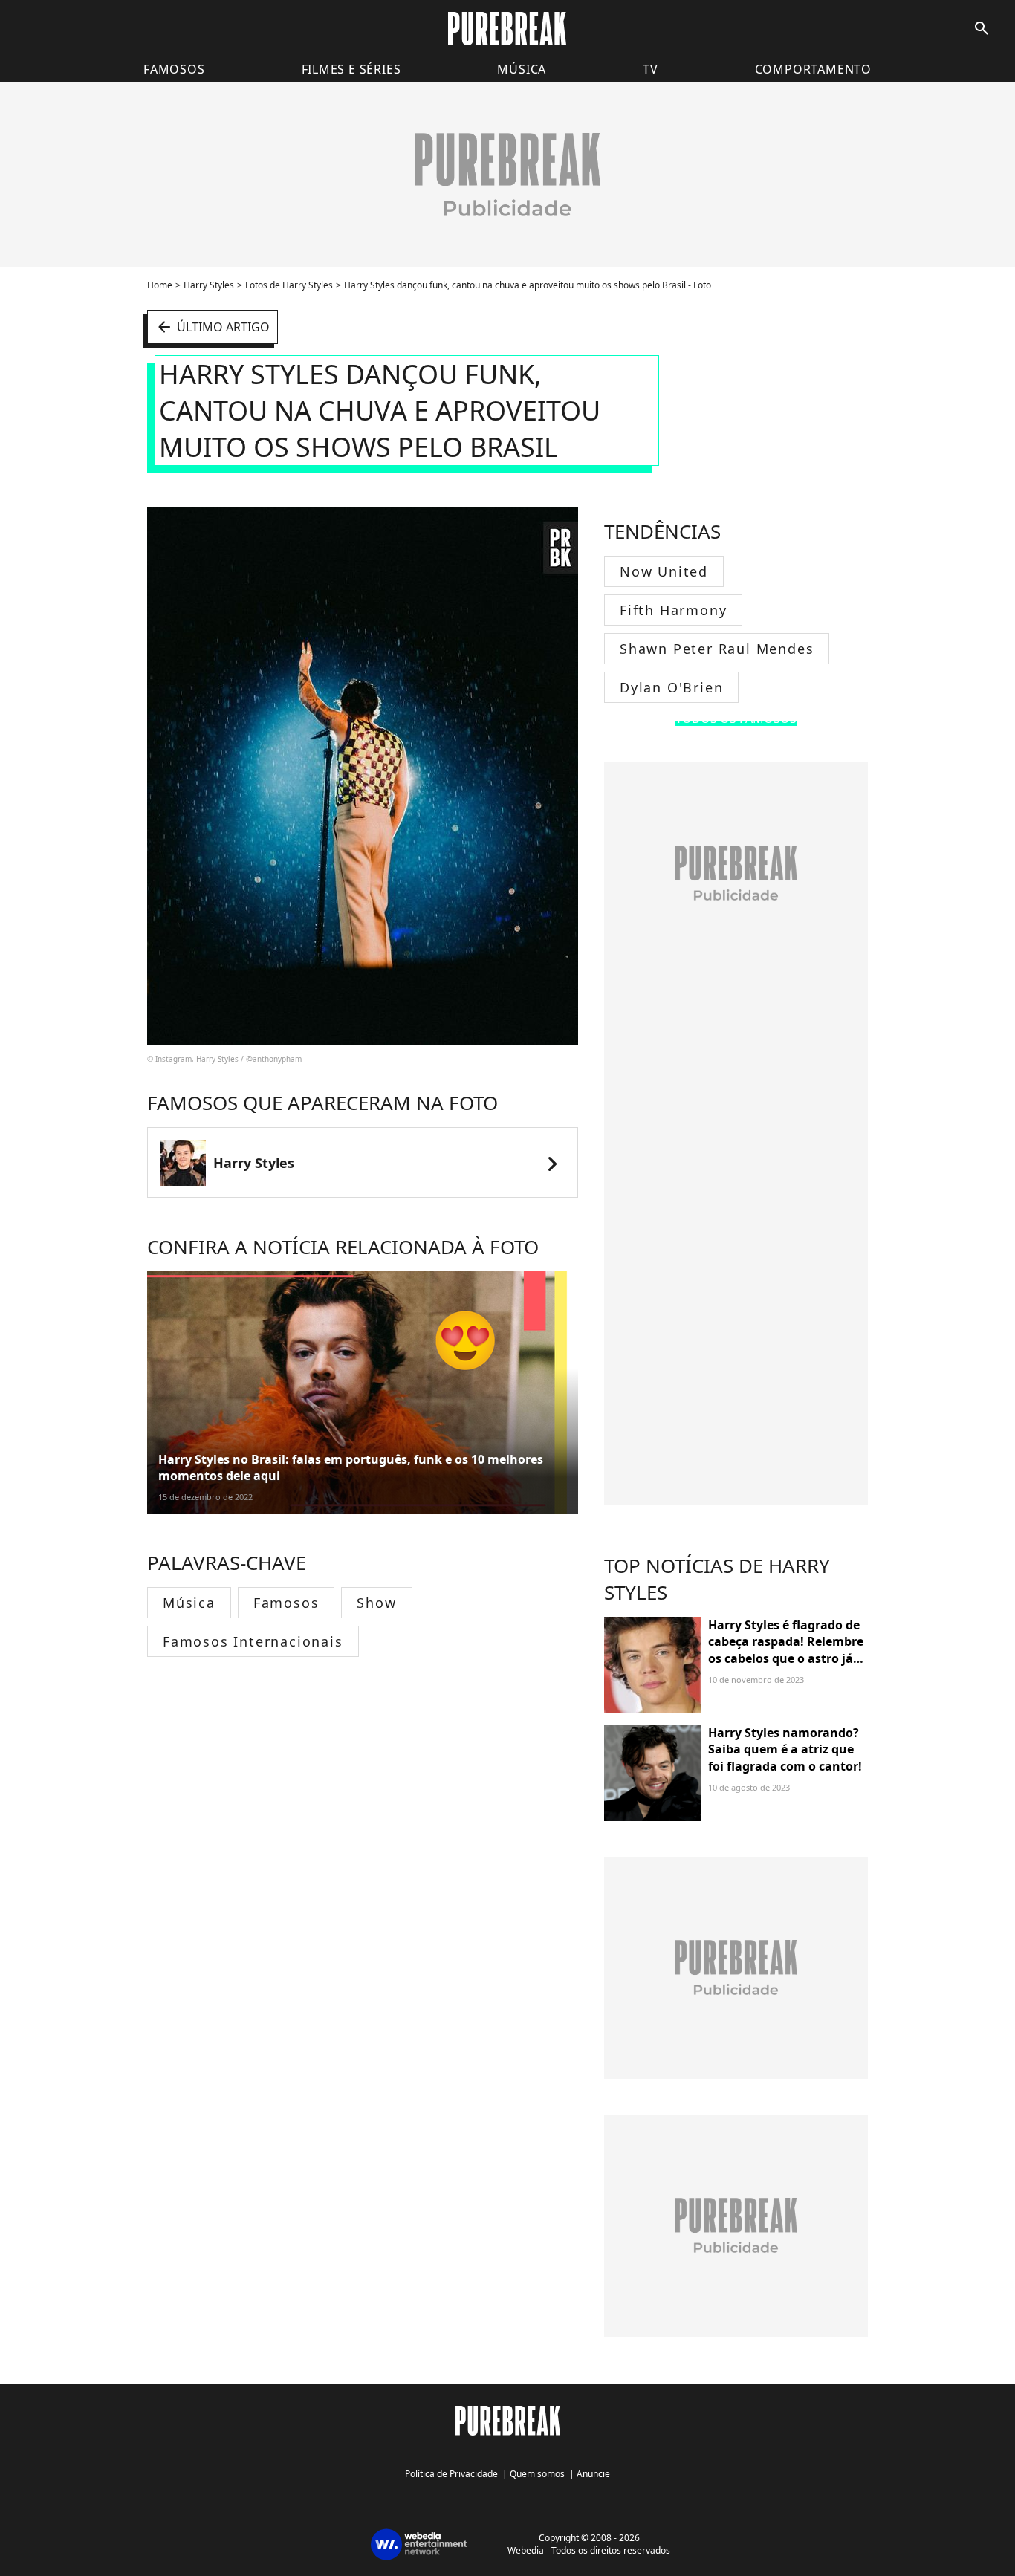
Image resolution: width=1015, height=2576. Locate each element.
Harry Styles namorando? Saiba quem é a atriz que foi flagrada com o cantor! (785, 1749)
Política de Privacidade (451, 2474)
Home (160, 285)
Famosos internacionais (253, 1641)
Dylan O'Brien (671, 687)
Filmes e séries (351, 69)
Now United (664, 571)
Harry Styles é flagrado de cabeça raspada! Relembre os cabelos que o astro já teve (786, 1650)
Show (376, 1603)
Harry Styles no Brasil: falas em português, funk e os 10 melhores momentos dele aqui (351, 1467)
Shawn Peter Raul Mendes (717, 649)
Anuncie (593, 2474)
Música (522, 69)
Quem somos (537, 2474)
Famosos (174, 69)
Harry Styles (209, 285)
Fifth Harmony (673, 610)
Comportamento (813, 69)
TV (651, 69)
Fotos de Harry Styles (289, 285)
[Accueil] (507, 29)
